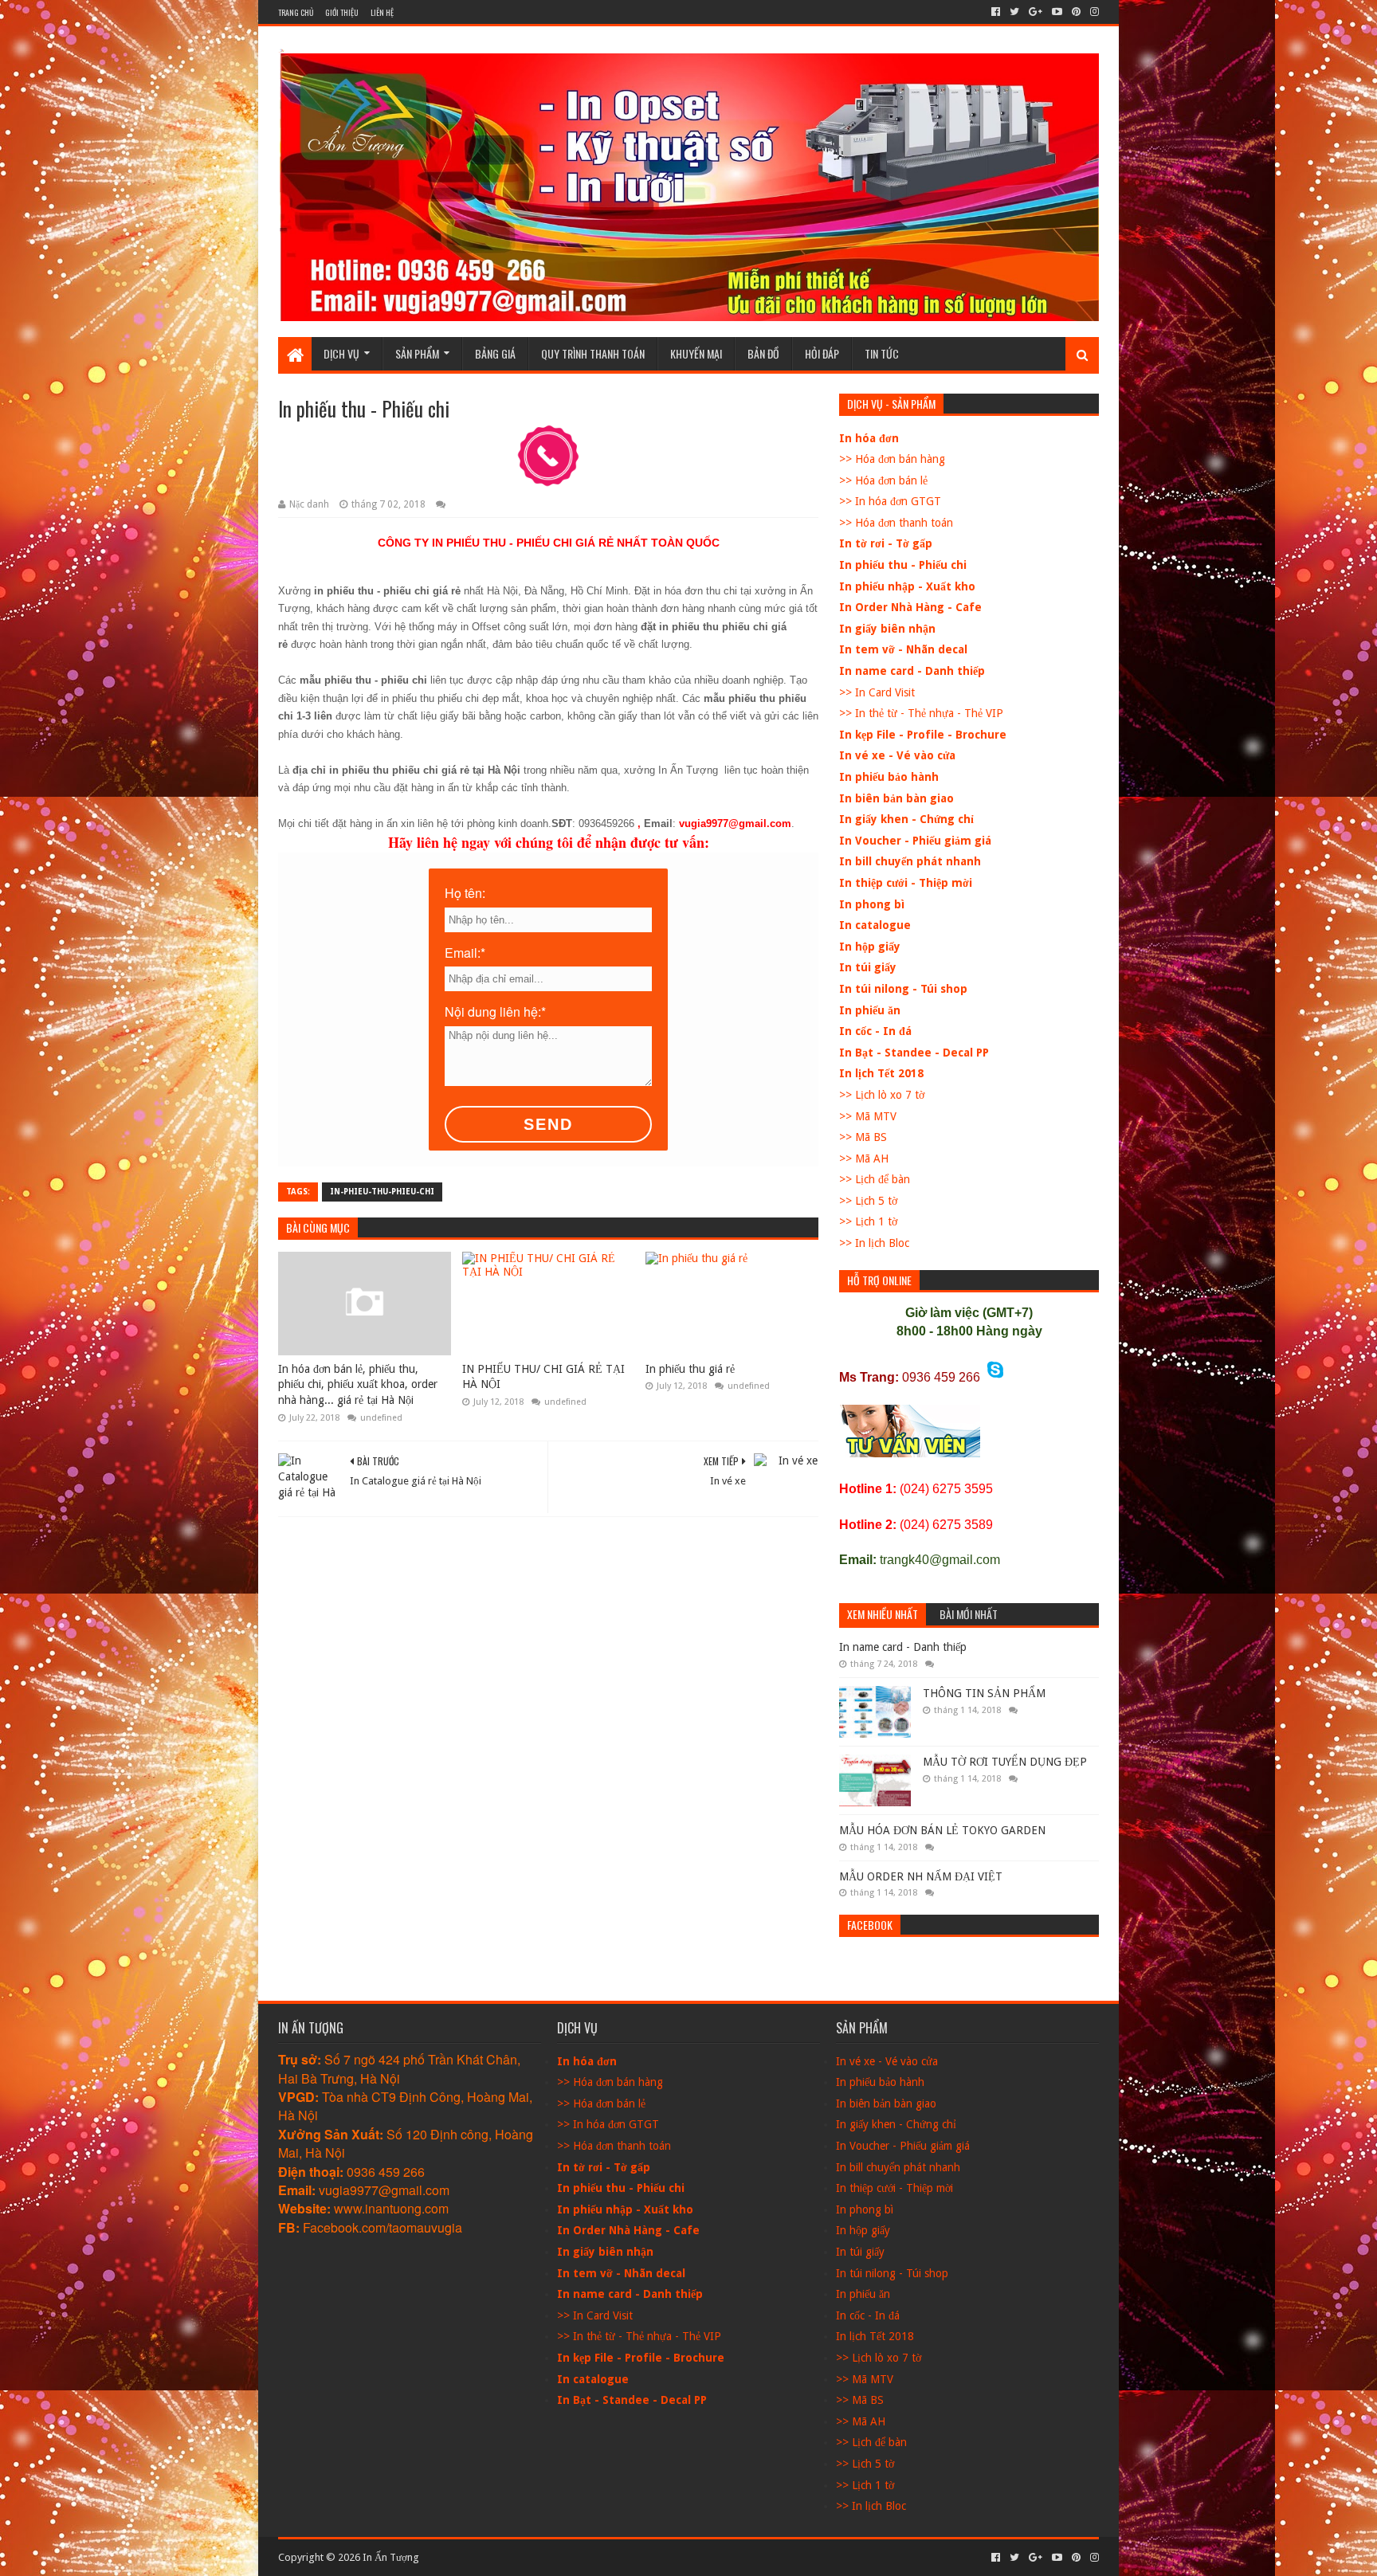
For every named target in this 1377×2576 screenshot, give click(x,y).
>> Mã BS (863, 1137)
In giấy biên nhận (887, 629)
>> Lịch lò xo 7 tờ (882, 1095)
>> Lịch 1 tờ (868, 1221)
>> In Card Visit (877, 692)
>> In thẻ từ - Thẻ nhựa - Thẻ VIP (921, 713)
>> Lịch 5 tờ (868, 1201)
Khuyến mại (696, 353)
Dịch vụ (341, 353)
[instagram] (1093, 12)
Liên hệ (382, 12)
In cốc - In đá (875, 1031)
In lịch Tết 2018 (881, 1073)
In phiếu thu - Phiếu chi (903, 565)
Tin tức (882, 353)
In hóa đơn (869, 438)
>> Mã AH (864, 1159)
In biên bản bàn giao (896, 798)
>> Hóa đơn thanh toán (896, 523)
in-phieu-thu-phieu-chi (382, 1192)
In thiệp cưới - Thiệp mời (906, 883)
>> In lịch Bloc (874, 1243)
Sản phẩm (417, 353)
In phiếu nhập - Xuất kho (907, 586)
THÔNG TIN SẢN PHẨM (984, 1693)
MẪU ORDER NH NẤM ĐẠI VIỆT (921, 1876)
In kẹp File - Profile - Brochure (923, 735)
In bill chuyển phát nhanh (910, 861)
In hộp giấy (870, 947)
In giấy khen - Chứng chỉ (906, 819)
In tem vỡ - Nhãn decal (903, 649)
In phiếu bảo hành (889, 777)
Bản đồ (763, 353)
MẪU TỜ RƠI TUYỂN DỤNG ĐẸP (1005, 1762)
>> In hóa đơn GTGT (890, 501)
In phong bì (872, 904)
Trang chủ (296, 12)
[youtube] (1057, 12)
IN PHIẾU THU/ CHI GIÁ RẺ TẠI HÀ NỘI (543, 1377)
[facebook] (996, 12)
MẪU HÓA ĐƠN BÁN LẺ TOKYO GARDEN (942, 1830)
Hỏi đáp (822, 353)
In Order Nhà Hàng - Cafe (910, 607)
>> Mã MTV (868, 1116)
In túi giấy (868, 967)
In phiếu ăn (870, 1010)
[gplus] (1036, 12)
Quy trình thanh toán (593, 353)
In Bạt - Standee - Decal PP (914, 1053)
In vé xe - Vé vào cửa (897, 755)
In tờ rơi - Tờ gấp (886, 543)
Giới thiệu (342, 12)
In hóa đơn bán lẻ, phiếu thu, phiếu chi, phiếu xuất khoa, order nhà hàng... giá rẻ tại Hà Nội (358, 1384)
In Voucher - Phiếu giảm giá (915, 841)
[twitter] (1014, 12)
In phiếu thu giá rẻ (690, 1369)
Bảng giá (495, 353)
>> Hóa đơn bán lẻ (883, 480)
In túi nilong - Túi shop (903, 989)
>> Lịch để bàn (875, 1179)
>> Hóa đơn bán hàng (892, 459)
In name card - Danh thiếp (912, 671)
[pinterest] (1076, 12)
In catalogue (875, 925)
